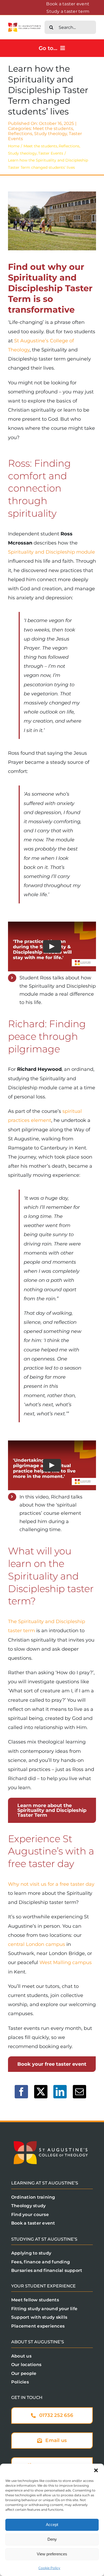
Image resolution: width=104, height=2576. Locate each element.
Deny (52, 2539)
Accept (52, 2525)
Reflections (20, 134)
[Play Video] (52, 946)
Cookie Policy (49, 2568)
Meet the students (53, 129)
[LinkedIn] (60, 2092)
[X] (41, 2092)
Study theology (51, 134)
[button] (96, 2470)
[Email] (79, 2092)
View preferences (52, 2554)
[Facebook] (21, 2092)
